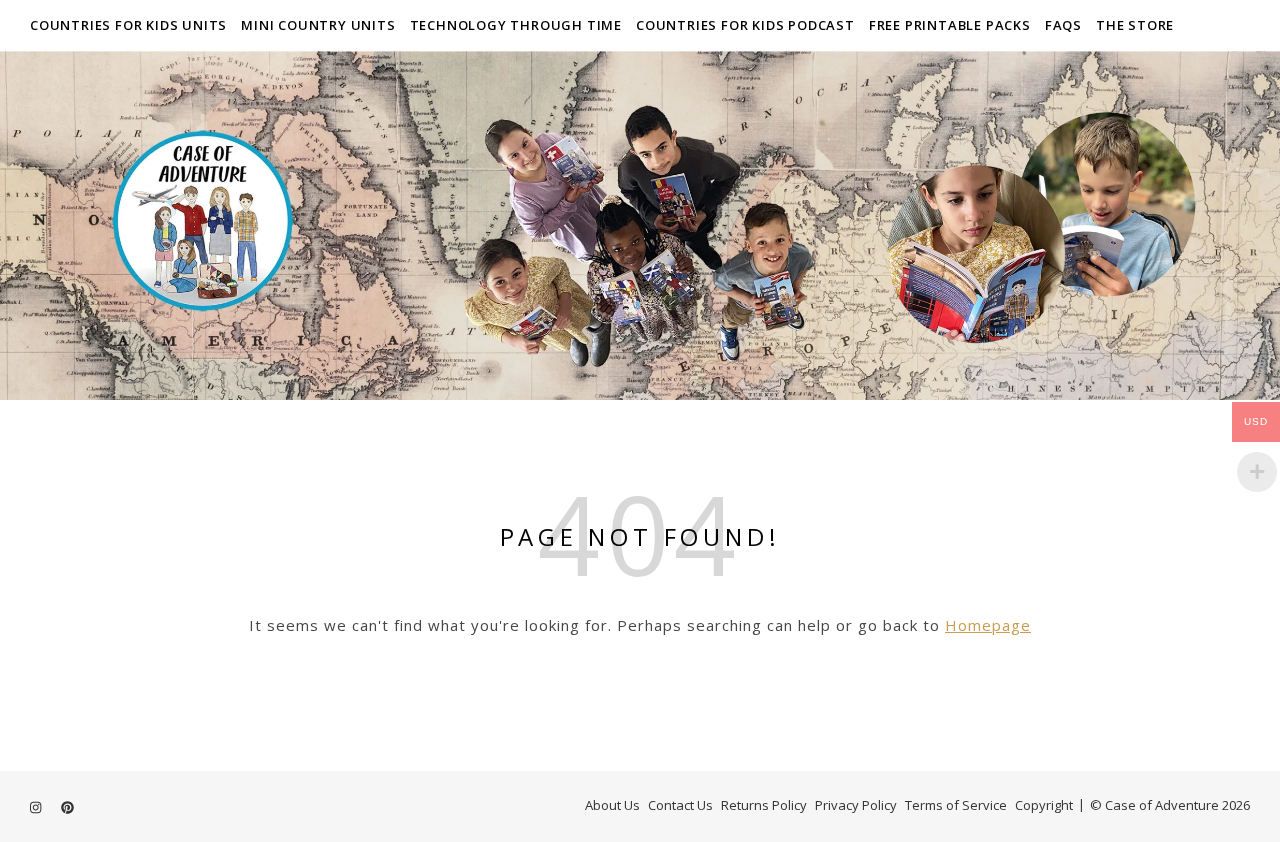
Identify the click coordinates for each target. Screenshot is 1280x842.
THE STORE (1135, 25)
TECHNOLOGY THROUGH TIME (516, 25)
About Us (612, 805)
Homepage (988, 625)
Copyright (1044, 805)
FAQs (1063, 25)
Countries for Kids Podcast (745, 25)
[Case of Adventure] (640, 225)
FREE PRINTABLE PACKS (950, 25)
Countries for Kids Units (128, 25)
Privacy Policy (856, 805)
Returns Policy (764, 805)
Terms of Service (956, 805)
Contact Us (680, 805)
